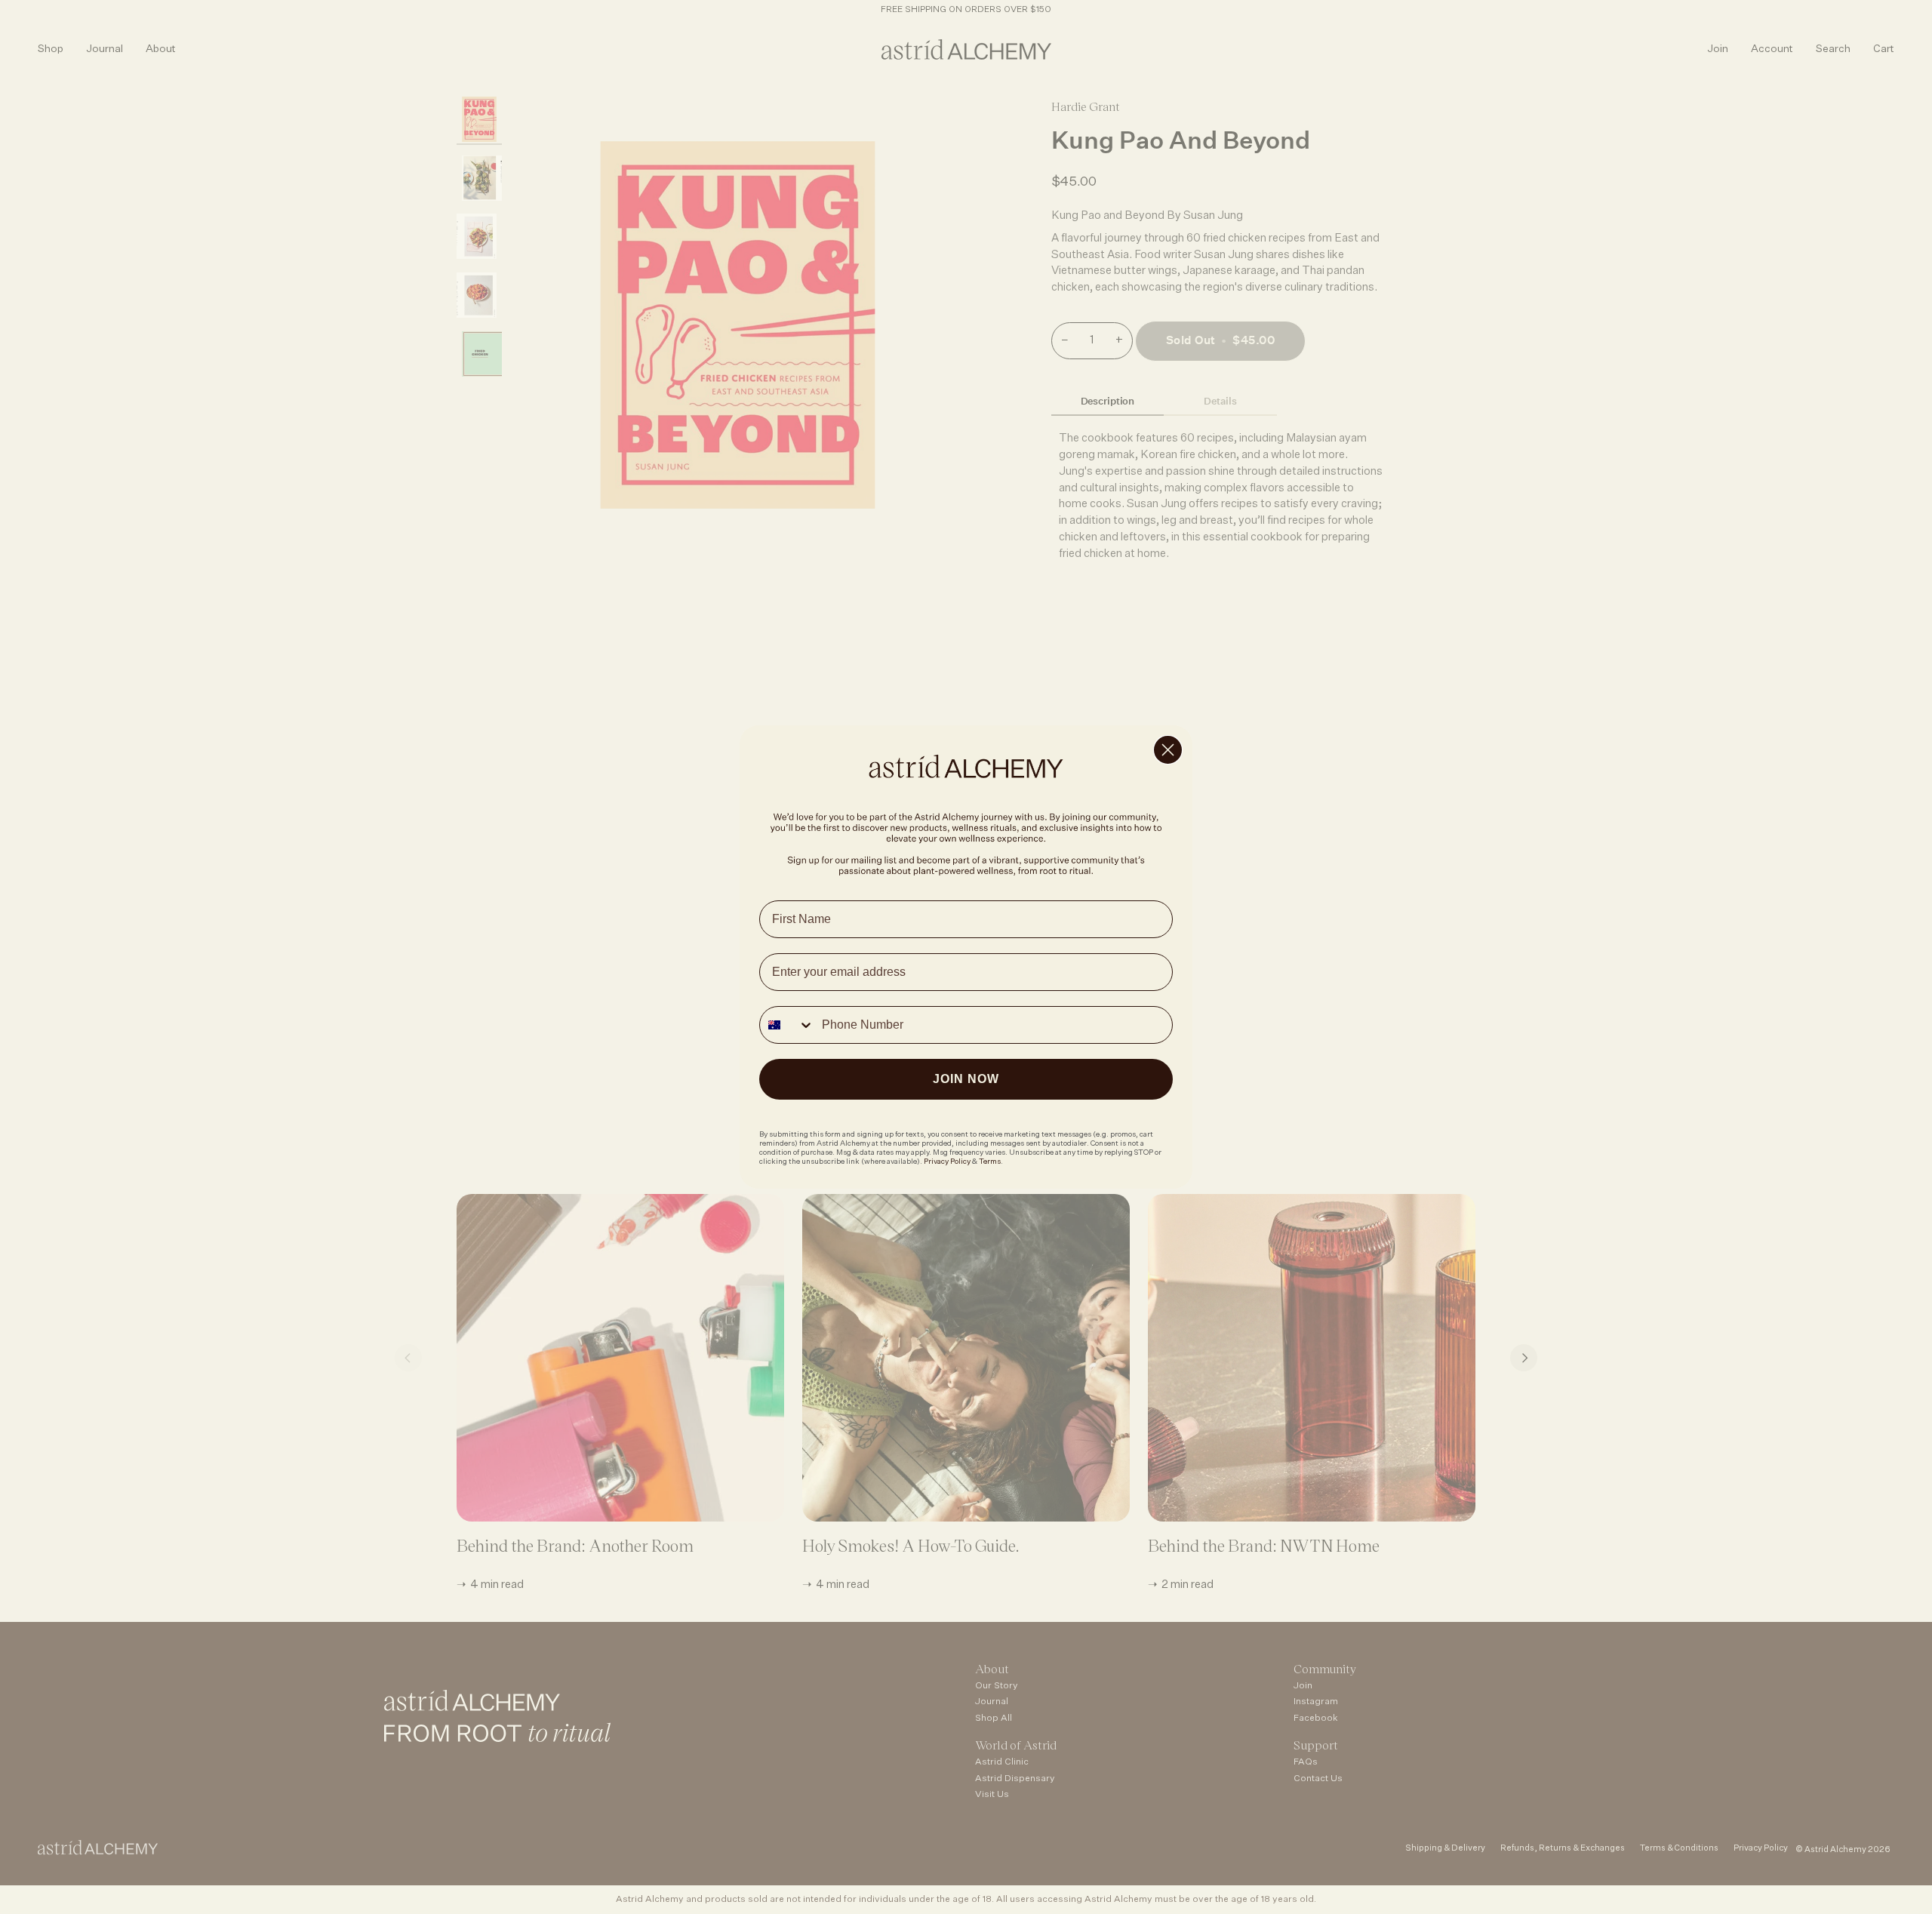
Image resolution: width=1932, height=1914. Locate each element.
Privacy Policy (947, 1162)
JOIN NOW (966, 1079)
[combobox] (787, 1025)
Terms (990, 1162)
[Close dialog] (1168, 750)
